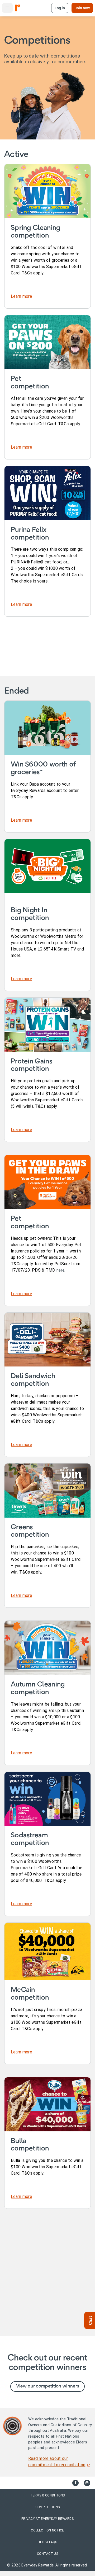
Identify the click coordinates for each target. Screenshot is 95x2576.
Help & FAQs (47, 2542)
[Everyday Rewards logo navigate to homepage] (18, 8)
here (60, 1270)
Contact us (47, 2554)
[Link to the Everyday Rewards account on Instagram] (87, 2483)
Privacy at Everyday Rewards (47, 2519)
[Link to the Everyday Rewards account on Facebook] (75, 2483)
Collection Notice (47, 2530)
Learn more (21, 296)
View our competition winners (47, 2386)
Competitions (48, 2507)
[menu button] (7, 8)
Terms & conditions (47, 2495)
